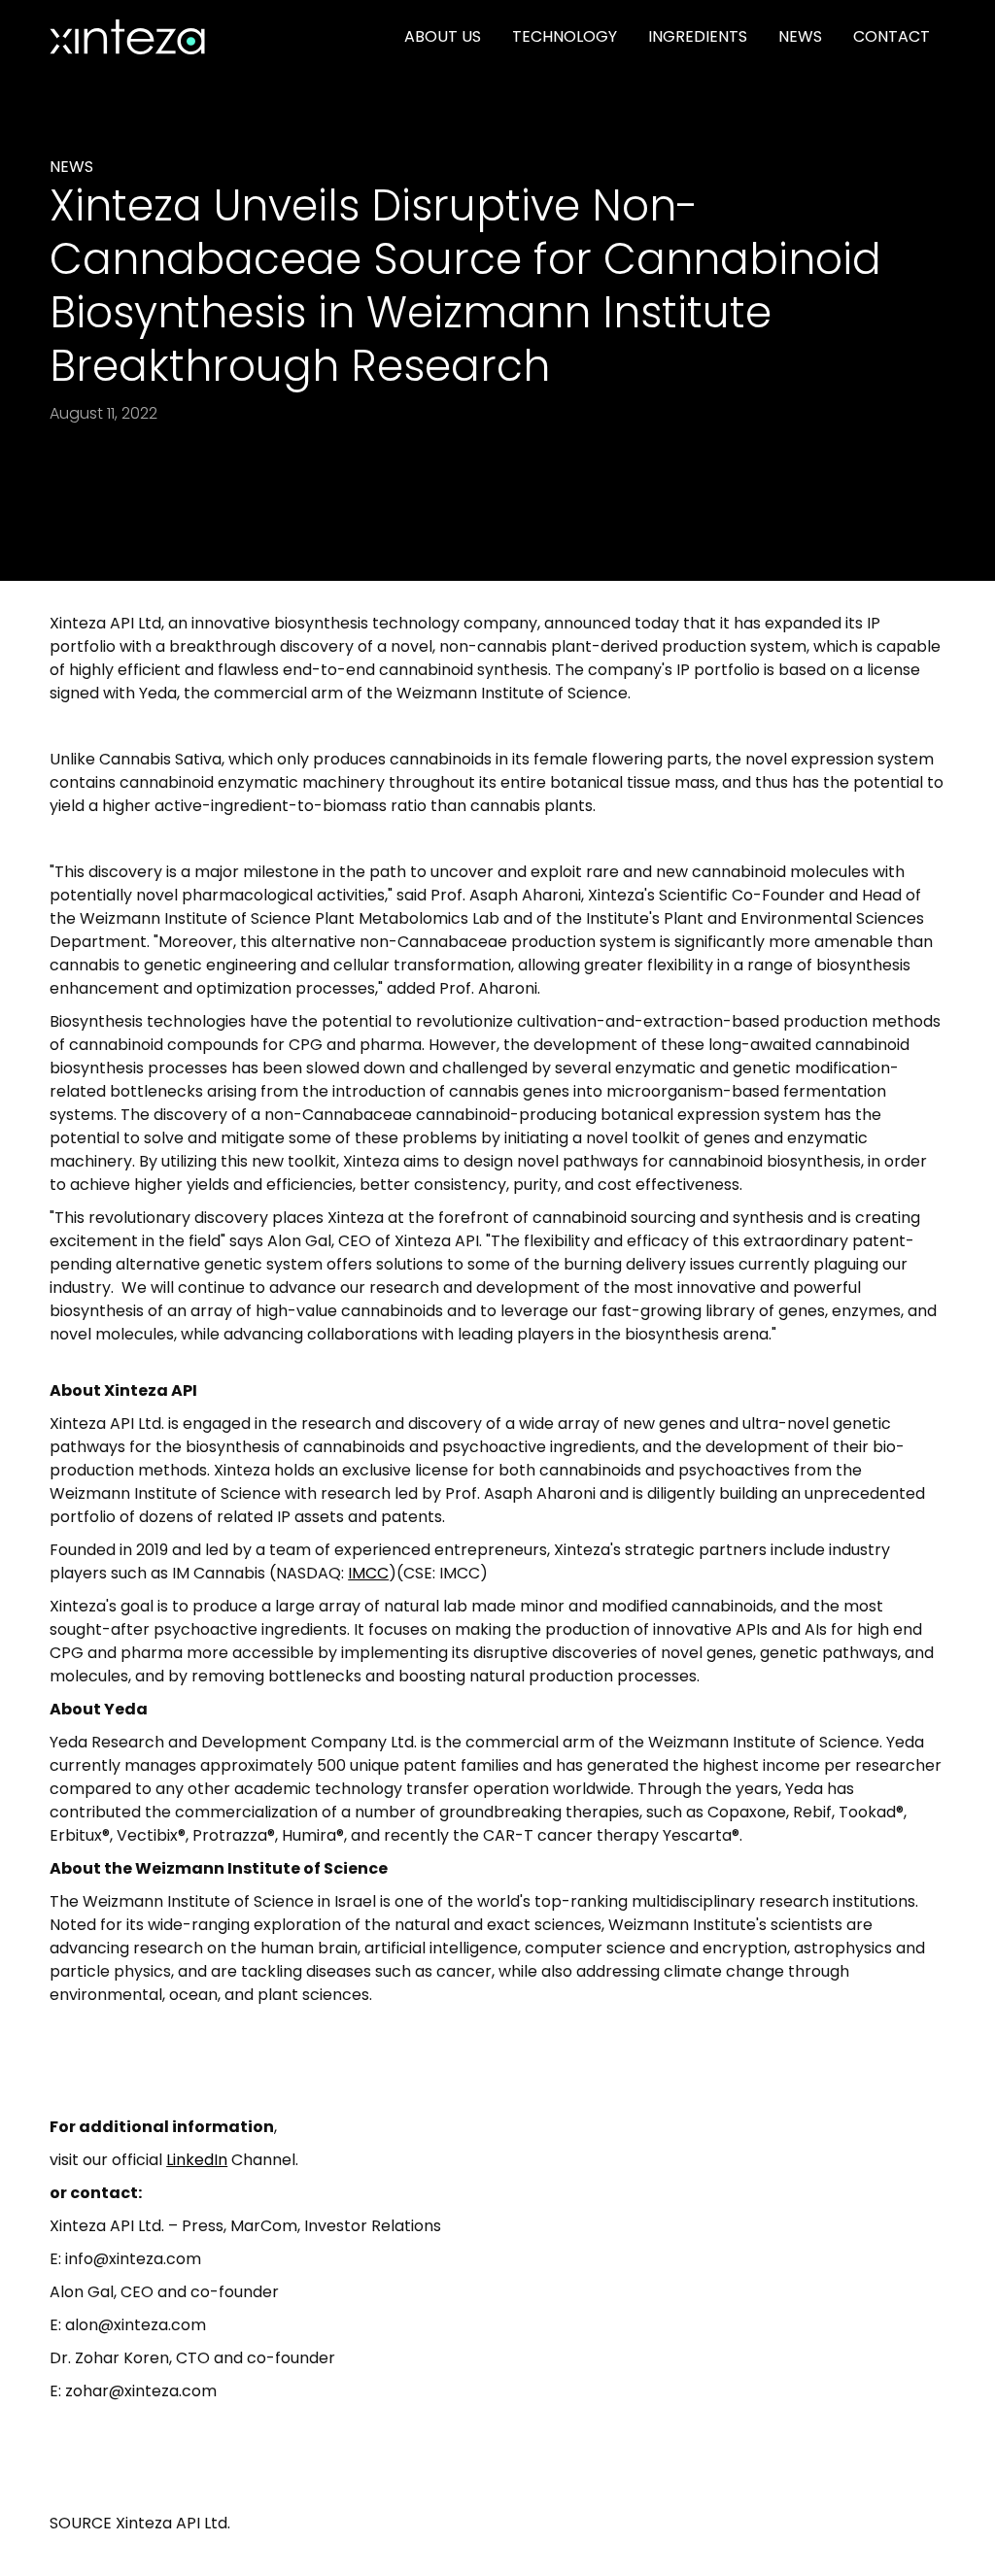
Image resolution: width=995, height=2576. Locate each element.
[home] (127, 37)
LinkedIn (197, 2160)
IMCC (368, 1573)
